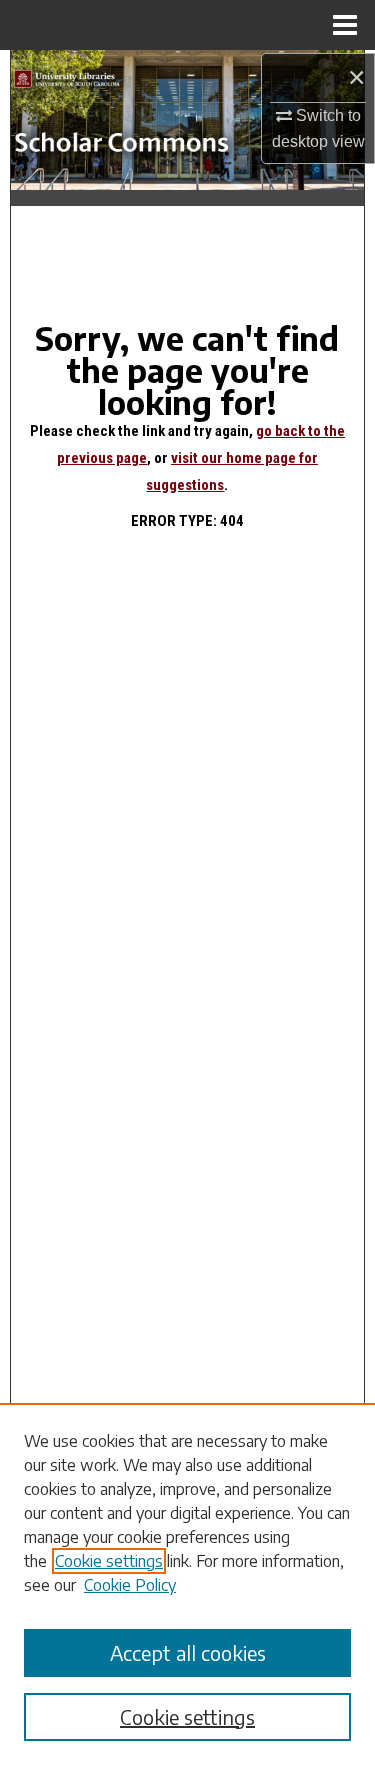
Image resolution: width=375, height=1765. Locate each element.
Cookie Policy (130, 1585)
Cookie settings (109, 1561)
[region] (187, 1584)
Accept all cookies (188, 1652)
